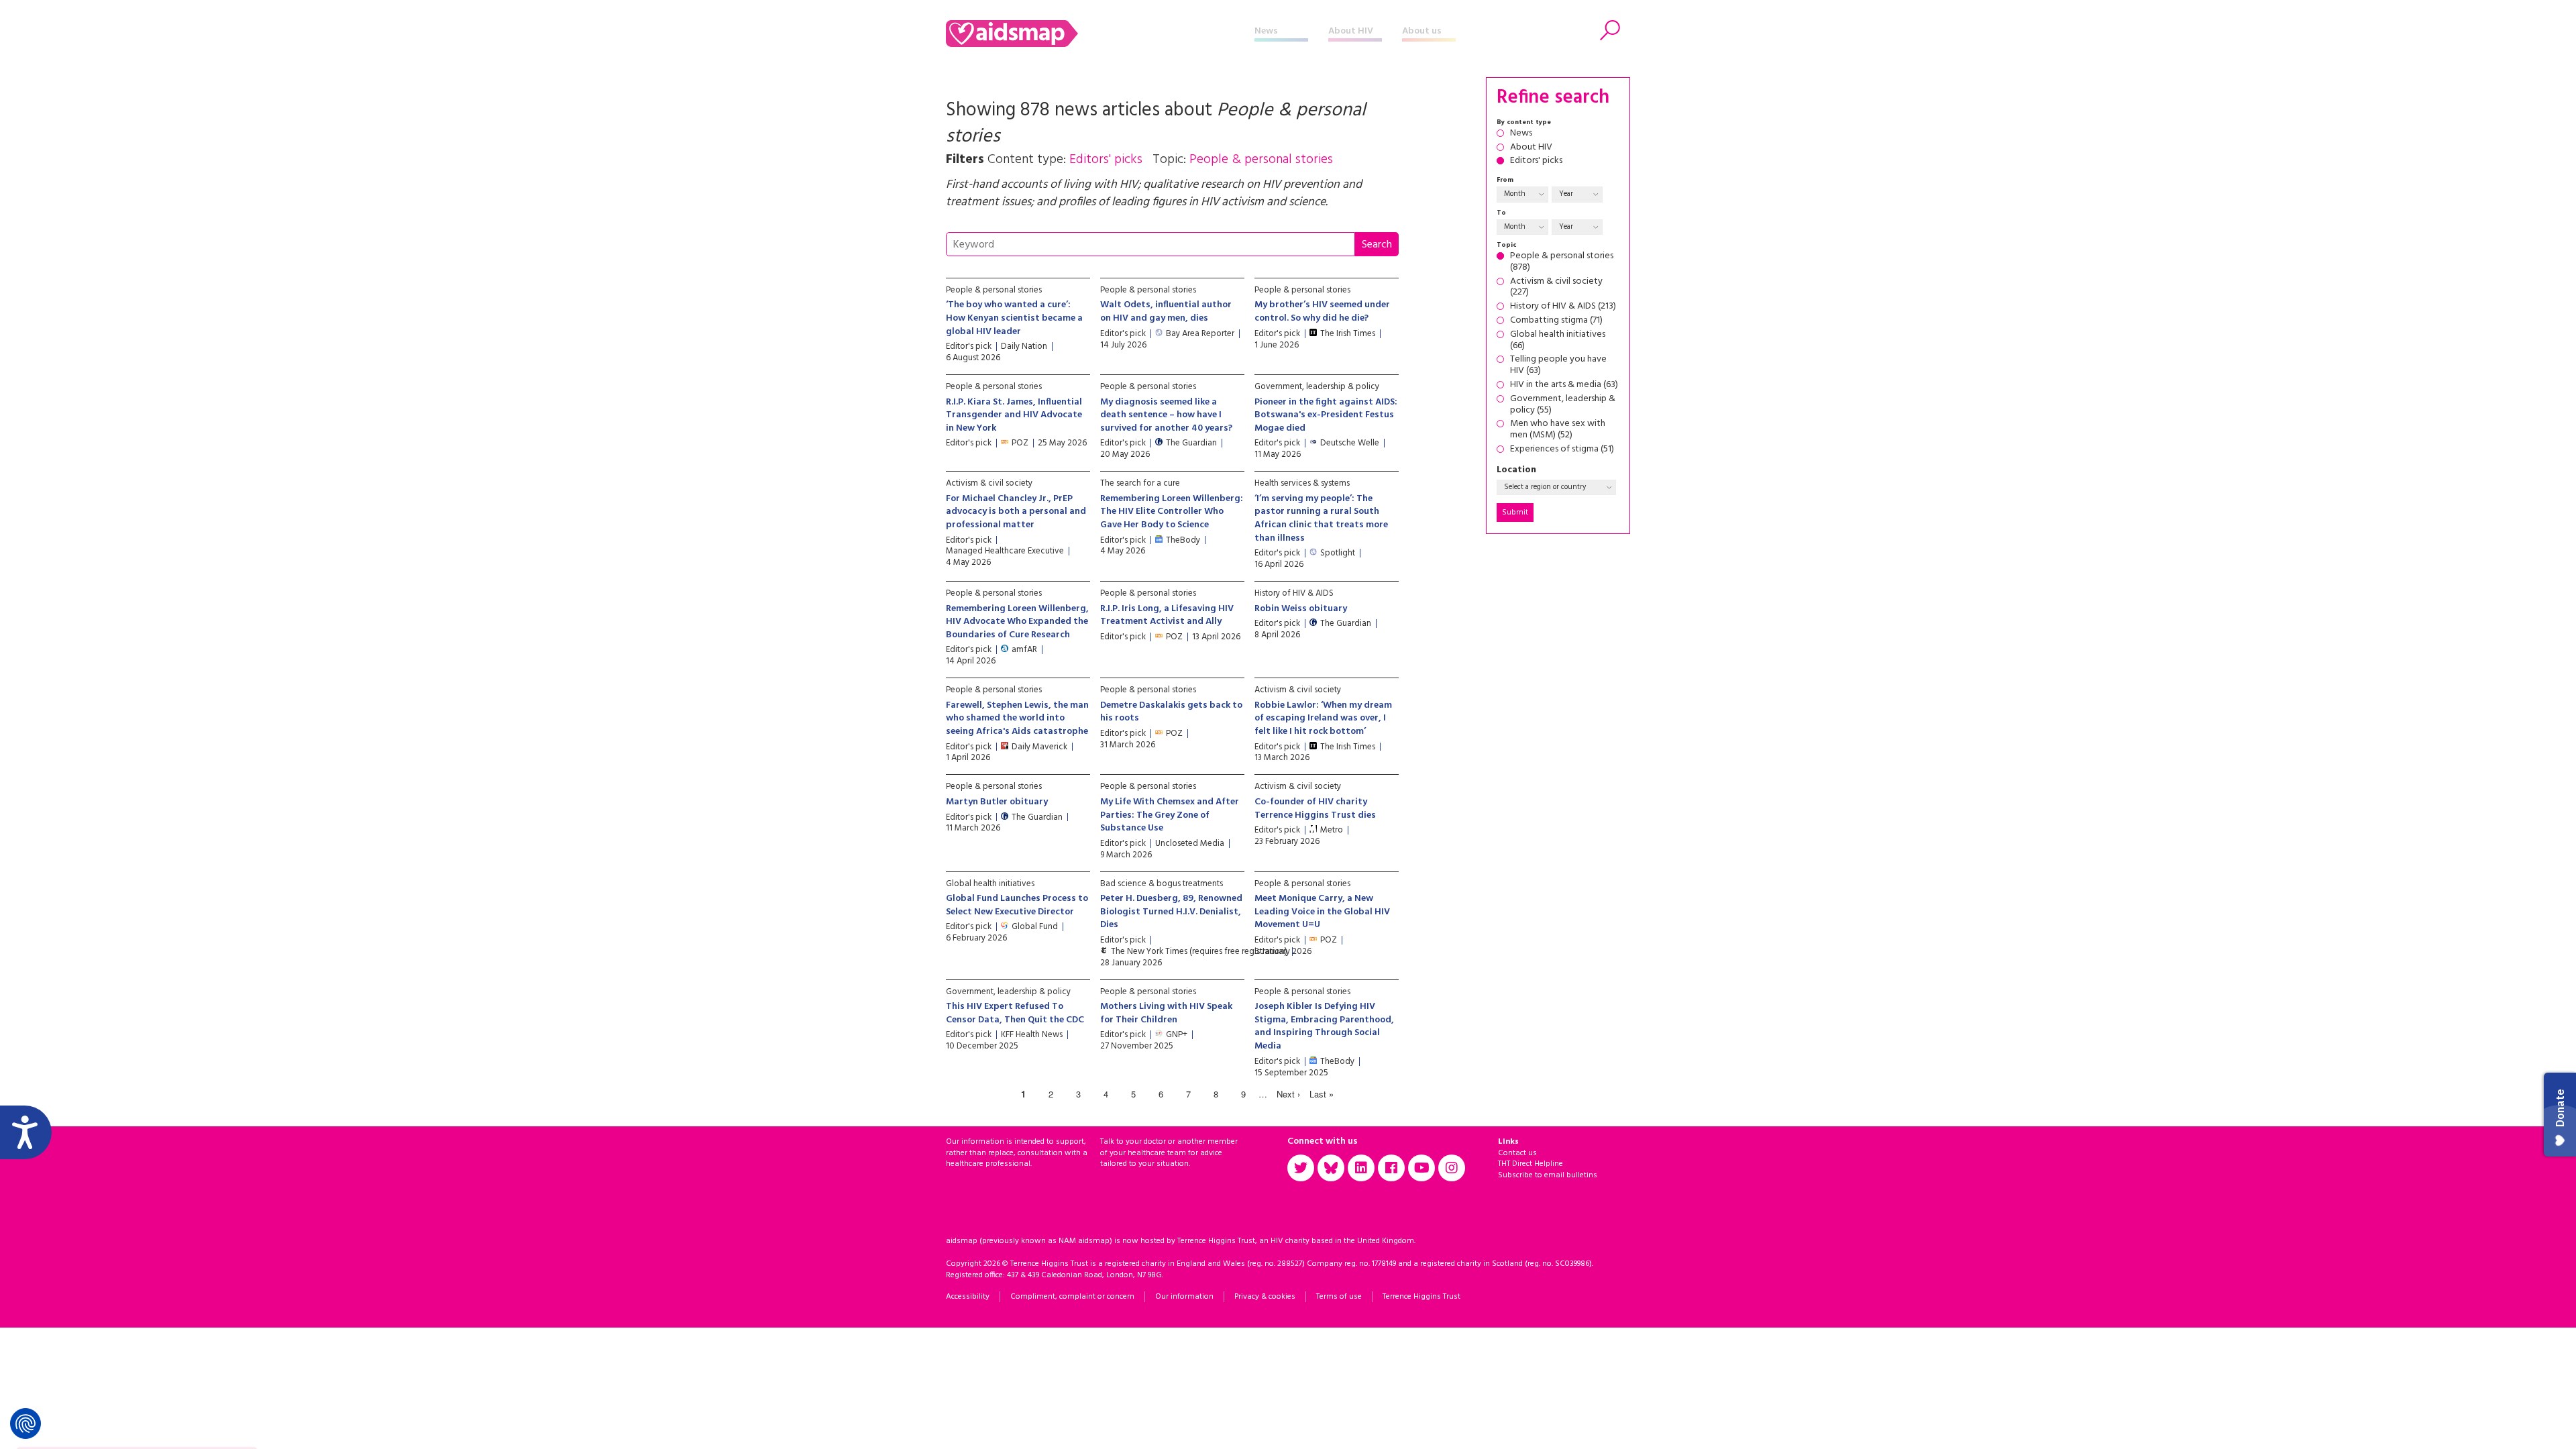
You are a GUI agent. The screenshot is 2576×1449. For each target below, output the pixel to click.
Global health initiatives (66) (1558, 341)
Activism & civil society (989, 483)
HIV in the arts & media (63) (1564, 385)
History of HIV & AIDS (1294, 593)
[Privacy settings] (25, 1424)
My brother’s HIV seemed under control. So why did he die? (1322, 312)
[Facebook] (1391, 1168)
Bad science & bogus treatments (1162, 884)
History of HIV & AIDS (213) (1563, 307)
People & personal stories (994, 290)
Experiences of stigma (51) (1562, 450)
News (1266, 31)
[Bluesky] (1331, 1168)
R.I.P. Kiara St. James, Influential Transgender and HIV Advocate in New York (1014, 415)
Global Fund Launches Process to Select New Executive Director (1017, 905)
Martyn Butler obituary (997, 802)
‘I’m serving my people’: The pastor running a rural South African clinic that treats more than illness (1321, 519)
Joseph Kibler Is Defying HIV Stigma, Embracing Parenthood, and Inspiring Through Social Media (1324, 1026)
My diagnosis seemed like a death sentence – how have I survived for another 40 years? (1166, 415)
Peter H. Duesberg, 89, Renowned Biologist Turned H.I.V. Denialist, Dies (1171, 912)
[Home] (1100, 34)
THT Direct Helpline (1531, 1164)
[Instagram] (1452, 1168)
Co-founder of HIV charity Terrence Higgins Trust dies (1315, 809)
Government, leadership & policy (1317, 387)
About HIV (1351, 31)
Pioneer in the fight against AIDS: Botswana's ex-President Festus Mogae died (1326, 415)
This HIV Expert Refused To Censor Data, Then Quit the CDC (1015, 1013)
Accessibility (968, 1297)
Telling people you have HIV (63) (1558, 366)
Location (1516, 471)
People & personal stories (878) (1562, 262)
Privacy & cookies (1265, 1297)
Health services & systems (1302, 483)
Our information (1184, 1297)
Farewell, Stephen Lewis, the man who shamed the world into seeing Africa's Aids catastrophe (1017, 718)
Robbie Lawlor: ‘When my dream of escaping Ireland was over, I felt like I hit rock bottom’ (1323, 718)
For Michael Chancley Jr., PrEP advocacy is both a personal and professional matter (1016, 512)
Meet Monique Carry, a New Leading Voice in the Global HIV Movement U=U (1322, 912)
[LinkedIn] (1361, 1168)
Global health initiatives (990, 884)
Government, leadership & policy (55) (1563, 405)
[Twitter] (1301, 1168)
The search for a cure (1140, 483)
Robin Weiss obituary (1301, 609)
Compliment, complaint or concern (1072, 1297)
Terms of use (1339, 1297)
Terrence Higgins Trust (1421, 1297)
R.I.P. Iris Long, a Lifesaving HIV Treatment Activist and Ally (1167, 615)
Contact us (1517, 1153)
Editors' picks (1536, 161)
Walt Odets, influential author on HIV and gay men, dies (1166, 312)
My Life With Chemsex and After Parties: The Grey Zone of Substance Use (1170, 815)
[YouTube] (1421, 1168)
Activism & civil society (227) (1556, 288)
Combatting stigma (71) (1556, 321)
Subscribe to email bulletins (1548, 1175)
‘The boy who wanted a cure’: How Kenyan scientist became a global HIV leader (1014, 318)
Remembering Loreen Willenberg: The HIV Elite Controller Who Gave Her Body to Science (1172, 512)
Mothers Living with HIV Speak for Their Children (1166, 1013)
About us (1422, 31)
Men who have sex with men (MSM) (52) (1558, 430)
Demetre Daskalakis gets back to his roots (1171, 712)
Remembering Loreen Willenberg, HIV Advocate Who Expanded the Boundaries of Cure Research (1017, 622)
